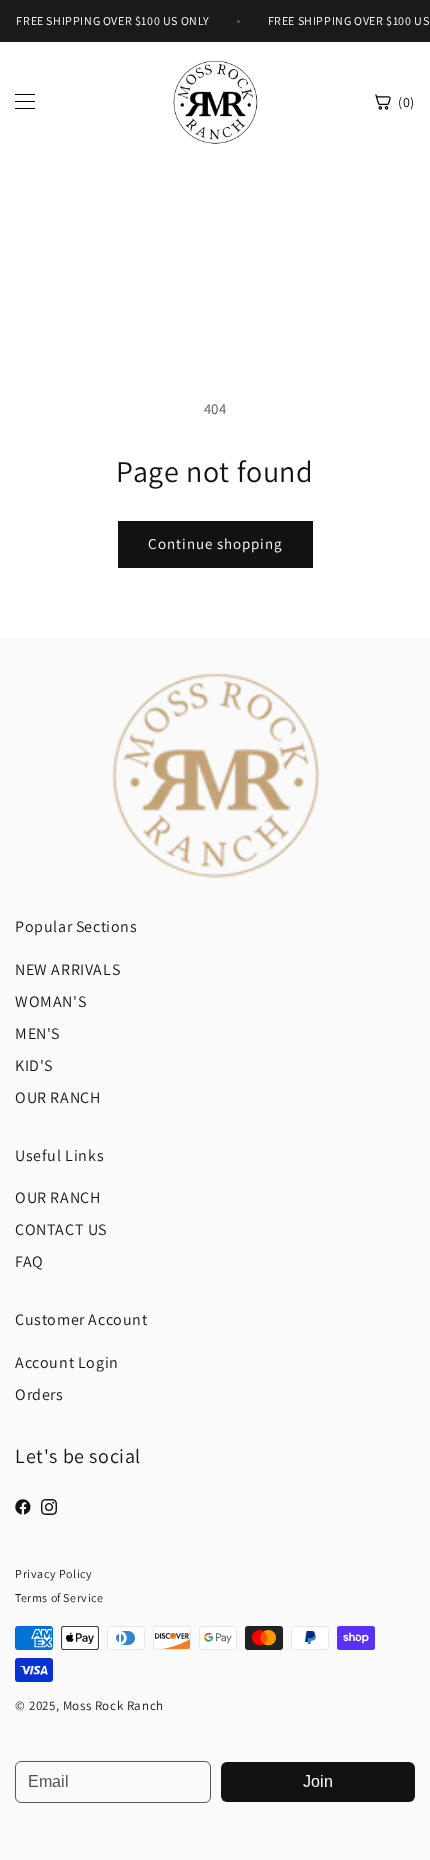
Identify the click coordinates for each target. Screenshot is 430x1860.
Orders (39, 1394)
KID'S (34, 1065)
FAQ (29, 1261)
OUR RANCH (57, 1097)
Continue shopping (215, 543)
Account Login (67, 1362)
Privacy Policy (53, 1573)
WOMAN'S (50, 1001)
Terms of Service (59, 1597)
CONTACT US (61, 1229)
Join (318, 1781)
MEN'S (37, 1033)
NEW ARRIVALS (67, 969)
